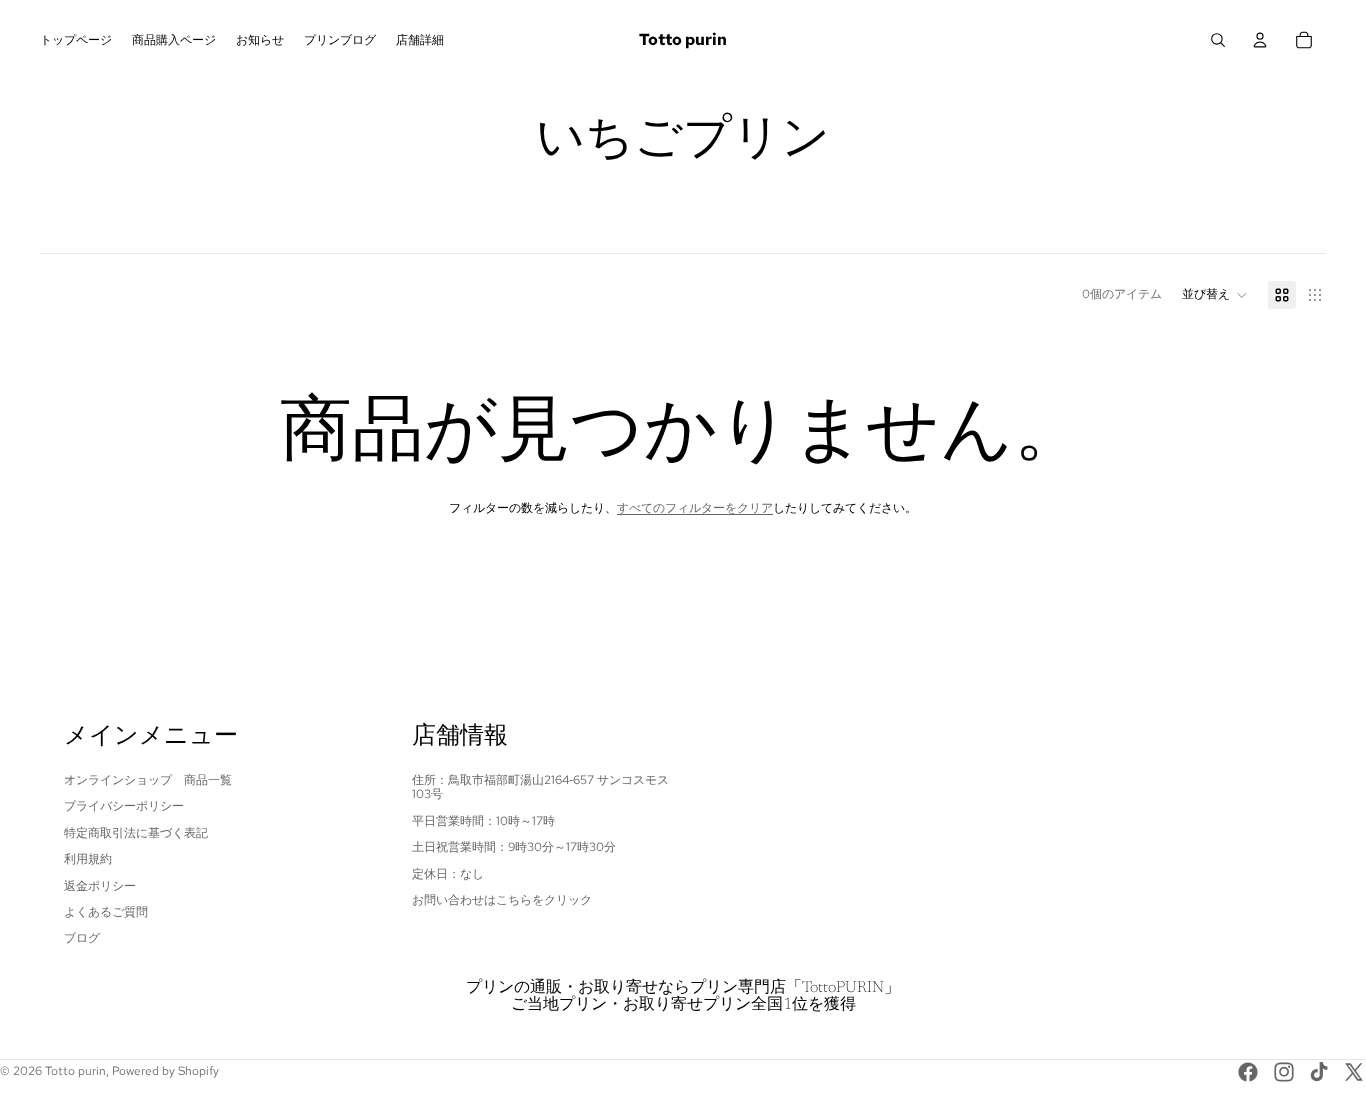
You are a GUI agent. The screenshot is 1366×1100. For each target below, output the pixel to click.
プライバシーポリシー (124, 806)
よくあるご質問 (106, 912)
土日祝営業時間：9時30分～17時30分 (514, 847)
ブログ (82, 938)
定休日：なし (448, 874)
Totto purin (75, 1071)
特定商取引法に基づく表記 (136, 833)
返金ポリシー (100, 886)
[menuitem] (76, 40)
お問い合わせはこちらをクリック (502, 900)
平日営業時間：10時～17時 (483, 821)
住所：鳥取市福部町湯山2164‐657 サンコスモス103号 (540, 787)
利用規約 (88, 859)
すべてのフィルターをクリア (695, 508)
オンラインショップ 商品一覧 (148, 780)
